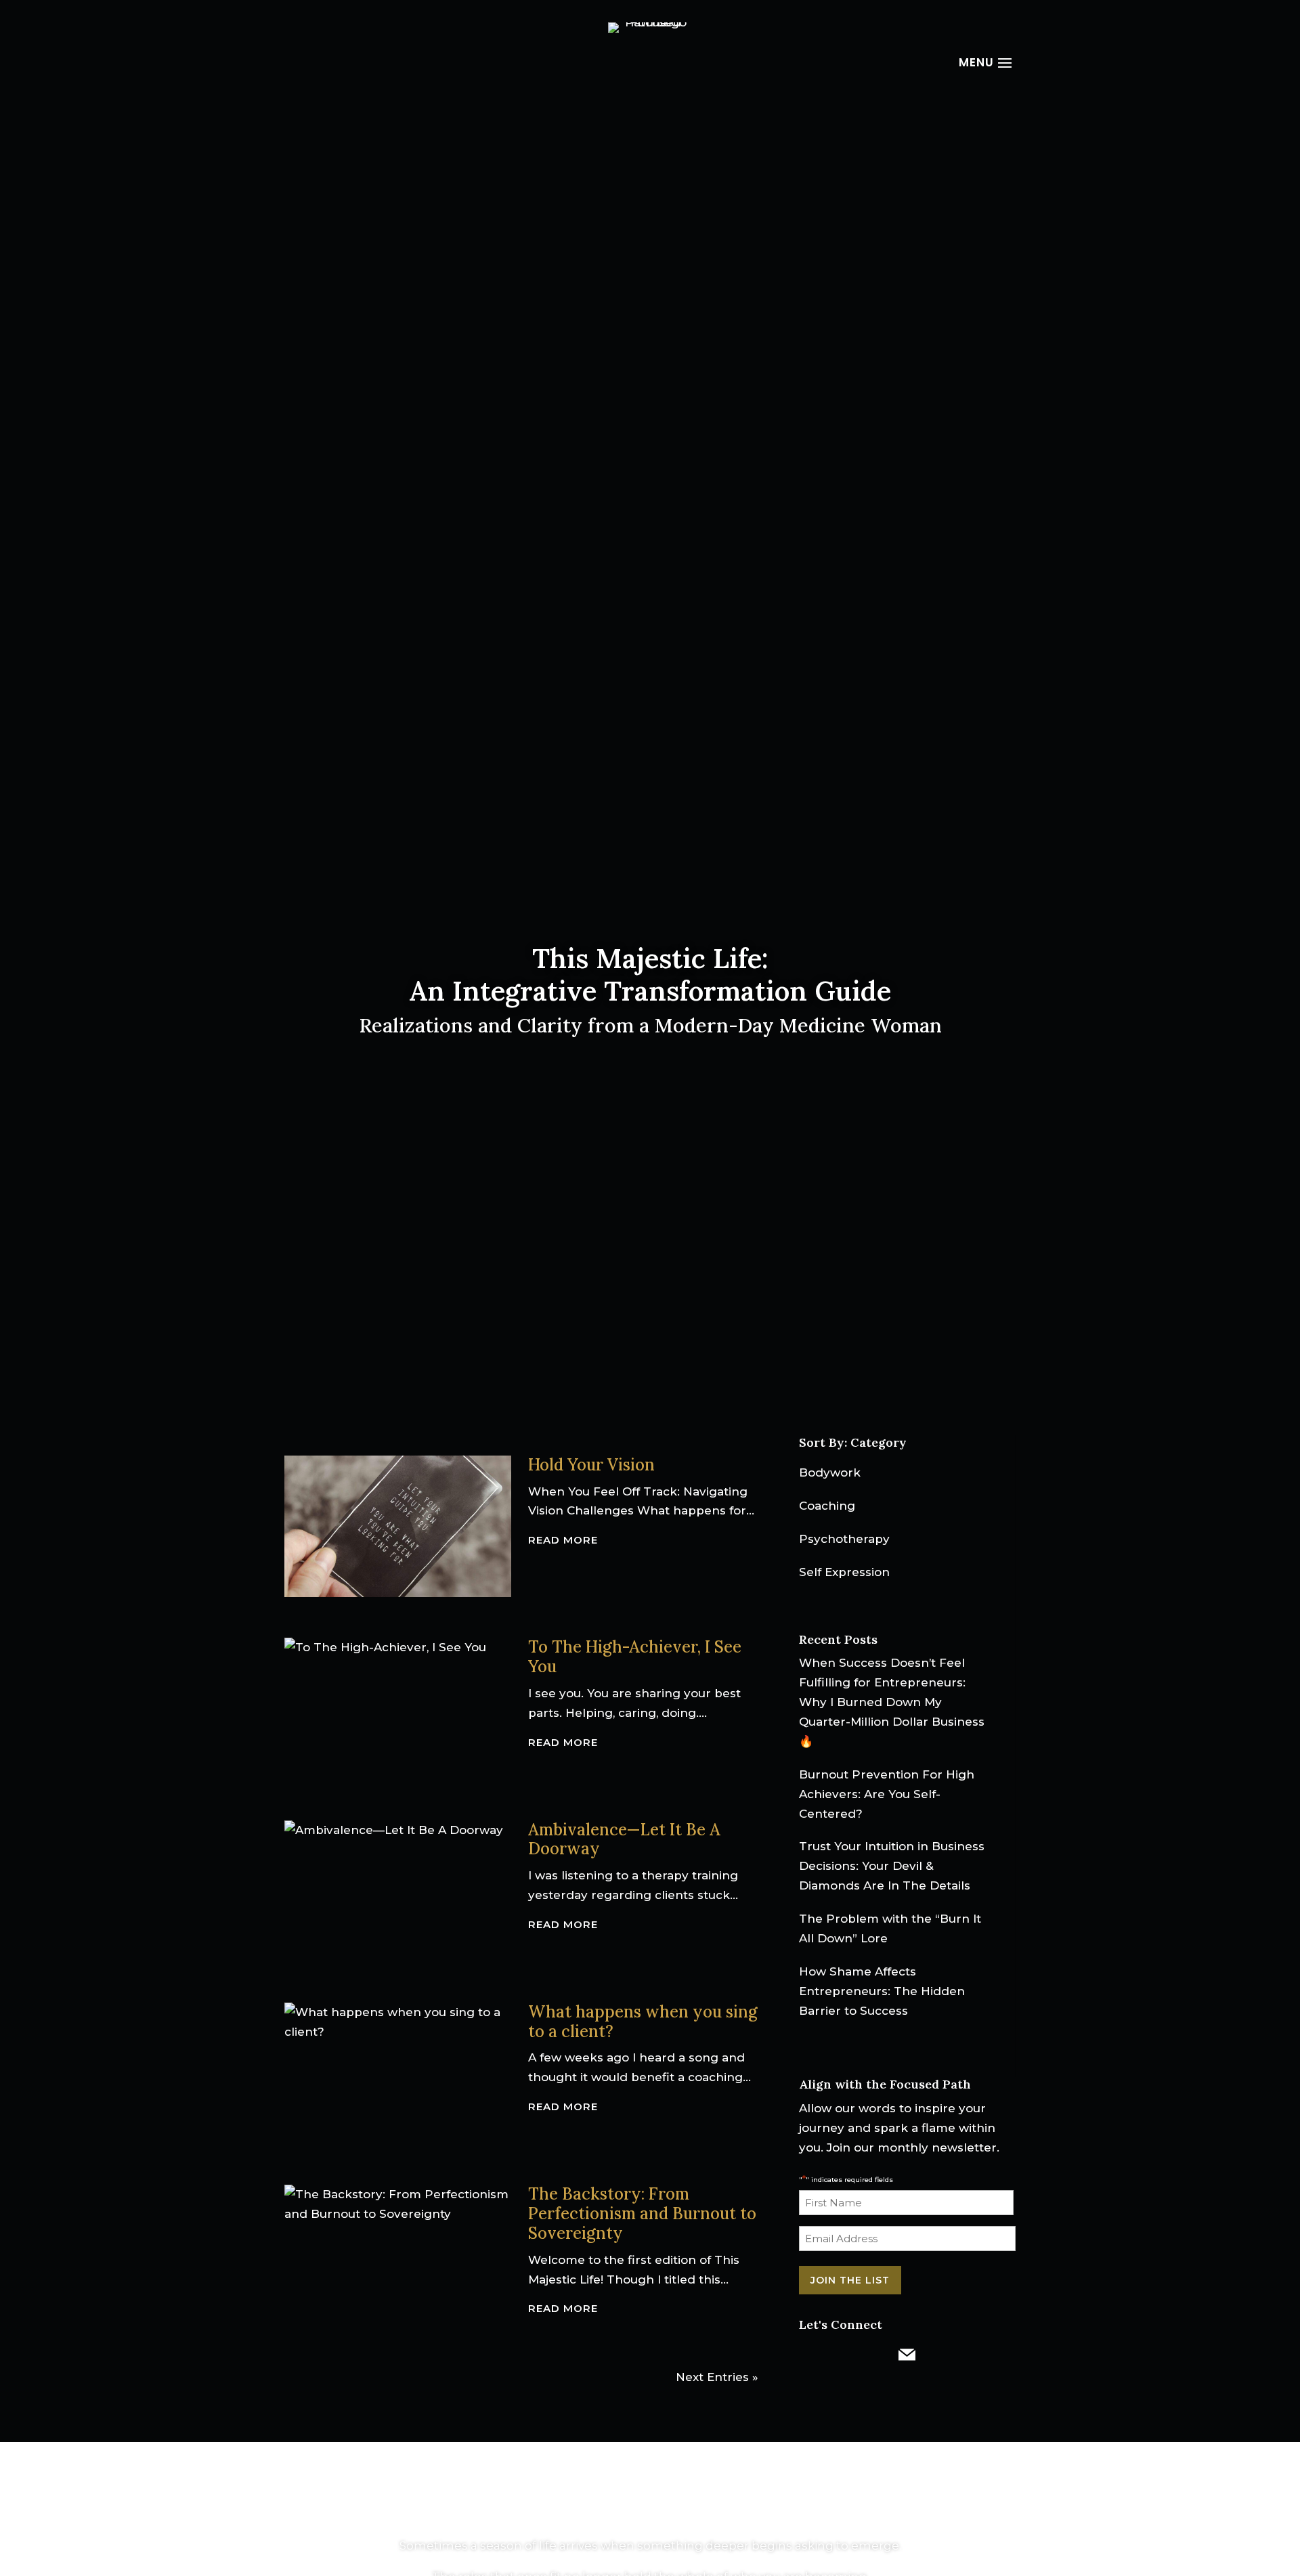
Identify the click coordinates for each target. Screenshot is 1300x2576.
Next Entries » (717, 2377)
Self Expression (844, 1572)
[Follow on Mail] (907, 2355)
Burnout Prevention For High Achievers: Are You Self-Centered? (887, 1794)
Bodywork (830, 1472)
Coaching (827, 1506)
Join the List (850, 2280)
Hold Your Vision (591, 1465)
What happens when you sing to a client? (643, 2022)
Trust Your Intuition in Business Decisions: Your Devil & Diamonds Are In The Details (892, 1866)
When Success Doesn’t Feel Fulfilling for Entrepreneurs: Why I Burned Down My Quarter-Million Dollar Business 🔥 (892, 1702)
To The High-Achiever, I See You (635, 1657)
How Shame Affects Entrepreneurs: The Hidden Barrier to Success (882, 1991)
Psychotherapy (844, 1539)
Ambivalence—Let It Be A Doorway (624, 1839)
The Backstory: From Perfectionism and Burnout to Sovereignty (642, 2213)
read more (563, 1540)
